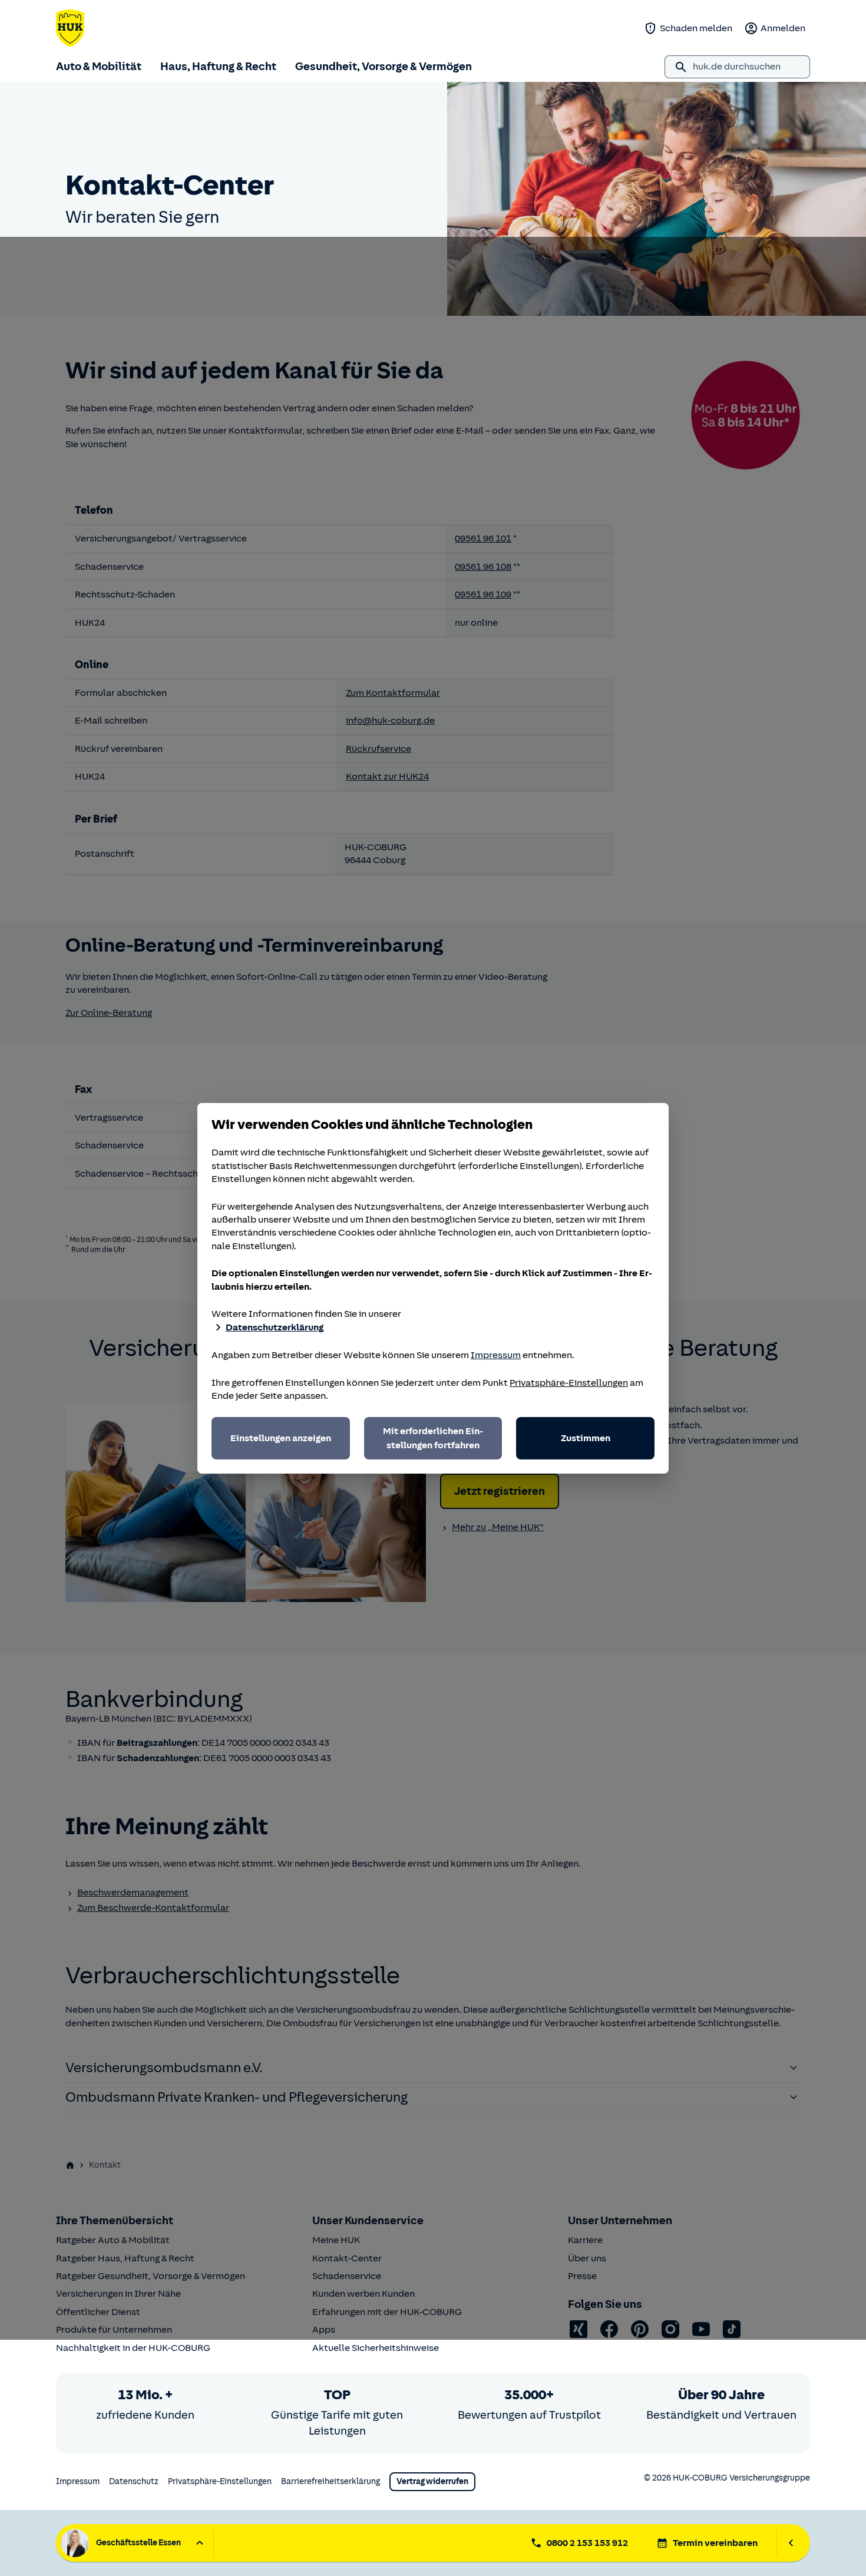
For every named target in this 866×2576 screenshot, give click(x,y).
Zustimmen (586, 1438)
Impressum (496, 1355)
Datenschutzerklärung (275, 1327)
